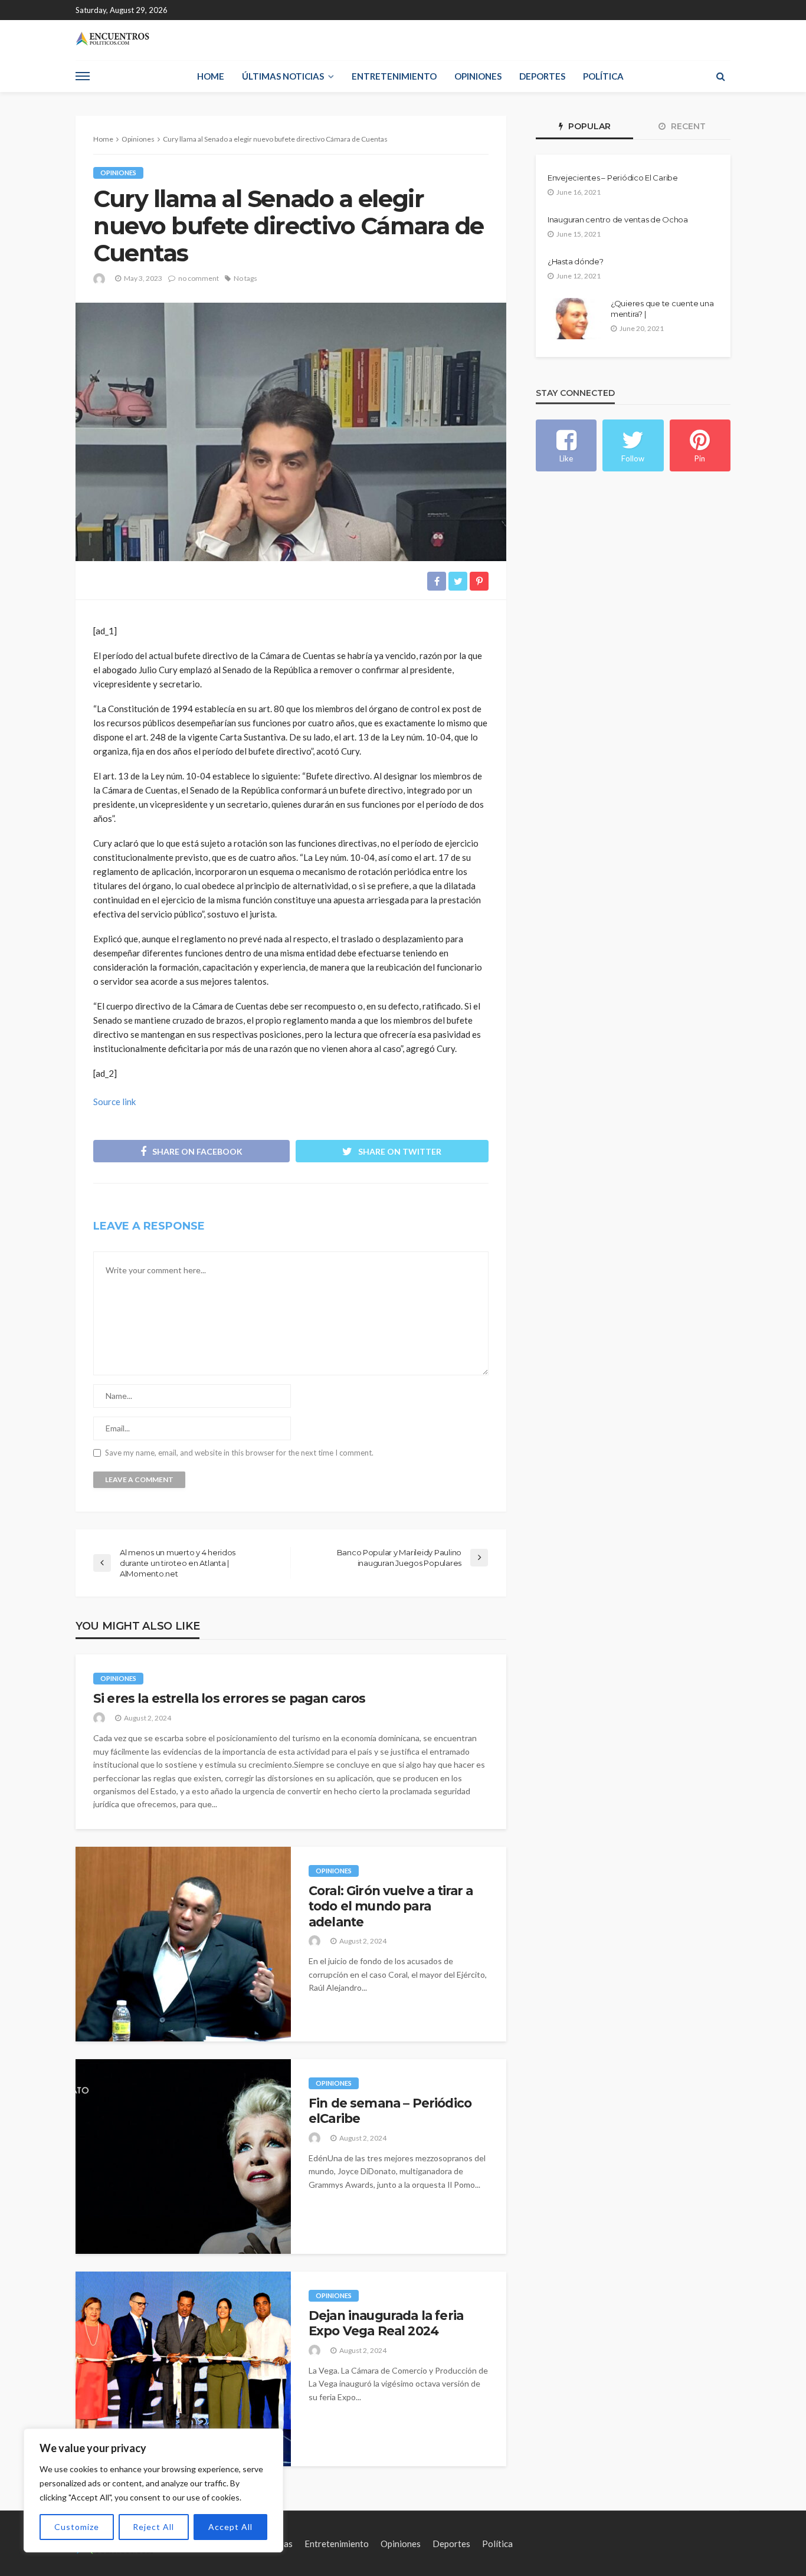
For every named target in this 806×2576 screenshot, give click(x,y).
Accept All (230, 2527)
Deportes (542, 76)
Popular (588, 126)
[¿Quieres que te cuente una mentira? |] (574, 319)
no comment (199, 278)
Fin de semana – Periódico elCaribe (390, 2111)
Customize (77, 2527)
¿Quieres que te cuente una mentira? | (662, 309)
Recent (687, 126)
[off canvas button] (83, 76)
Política (603, 76)
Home (211, 76)
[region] (153, 2490)
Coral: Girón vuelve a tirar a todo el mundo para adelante (391, 1906)
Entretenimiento (394, 76)
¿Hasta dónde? (576, 261)
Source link (114, 1102)
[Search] (720, 76)
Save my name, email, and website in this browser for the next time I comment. (239, 1453)
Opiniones (478, 76)
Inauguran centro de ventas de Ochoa (618, 219)
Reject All (153, 2527)
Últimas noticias (283, 76)
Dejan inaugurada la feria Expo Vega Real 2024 (386, 2323)
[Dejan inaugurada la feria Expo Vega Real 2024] (183, 2369)
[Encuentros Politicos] (112, 39)
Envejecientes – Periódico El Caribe (613, 178)
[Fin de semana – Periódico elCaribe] (183, 2157)
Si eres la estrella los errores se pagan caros (229, 1698)
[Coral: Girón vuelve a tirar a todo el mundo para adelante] (183, 1944)
